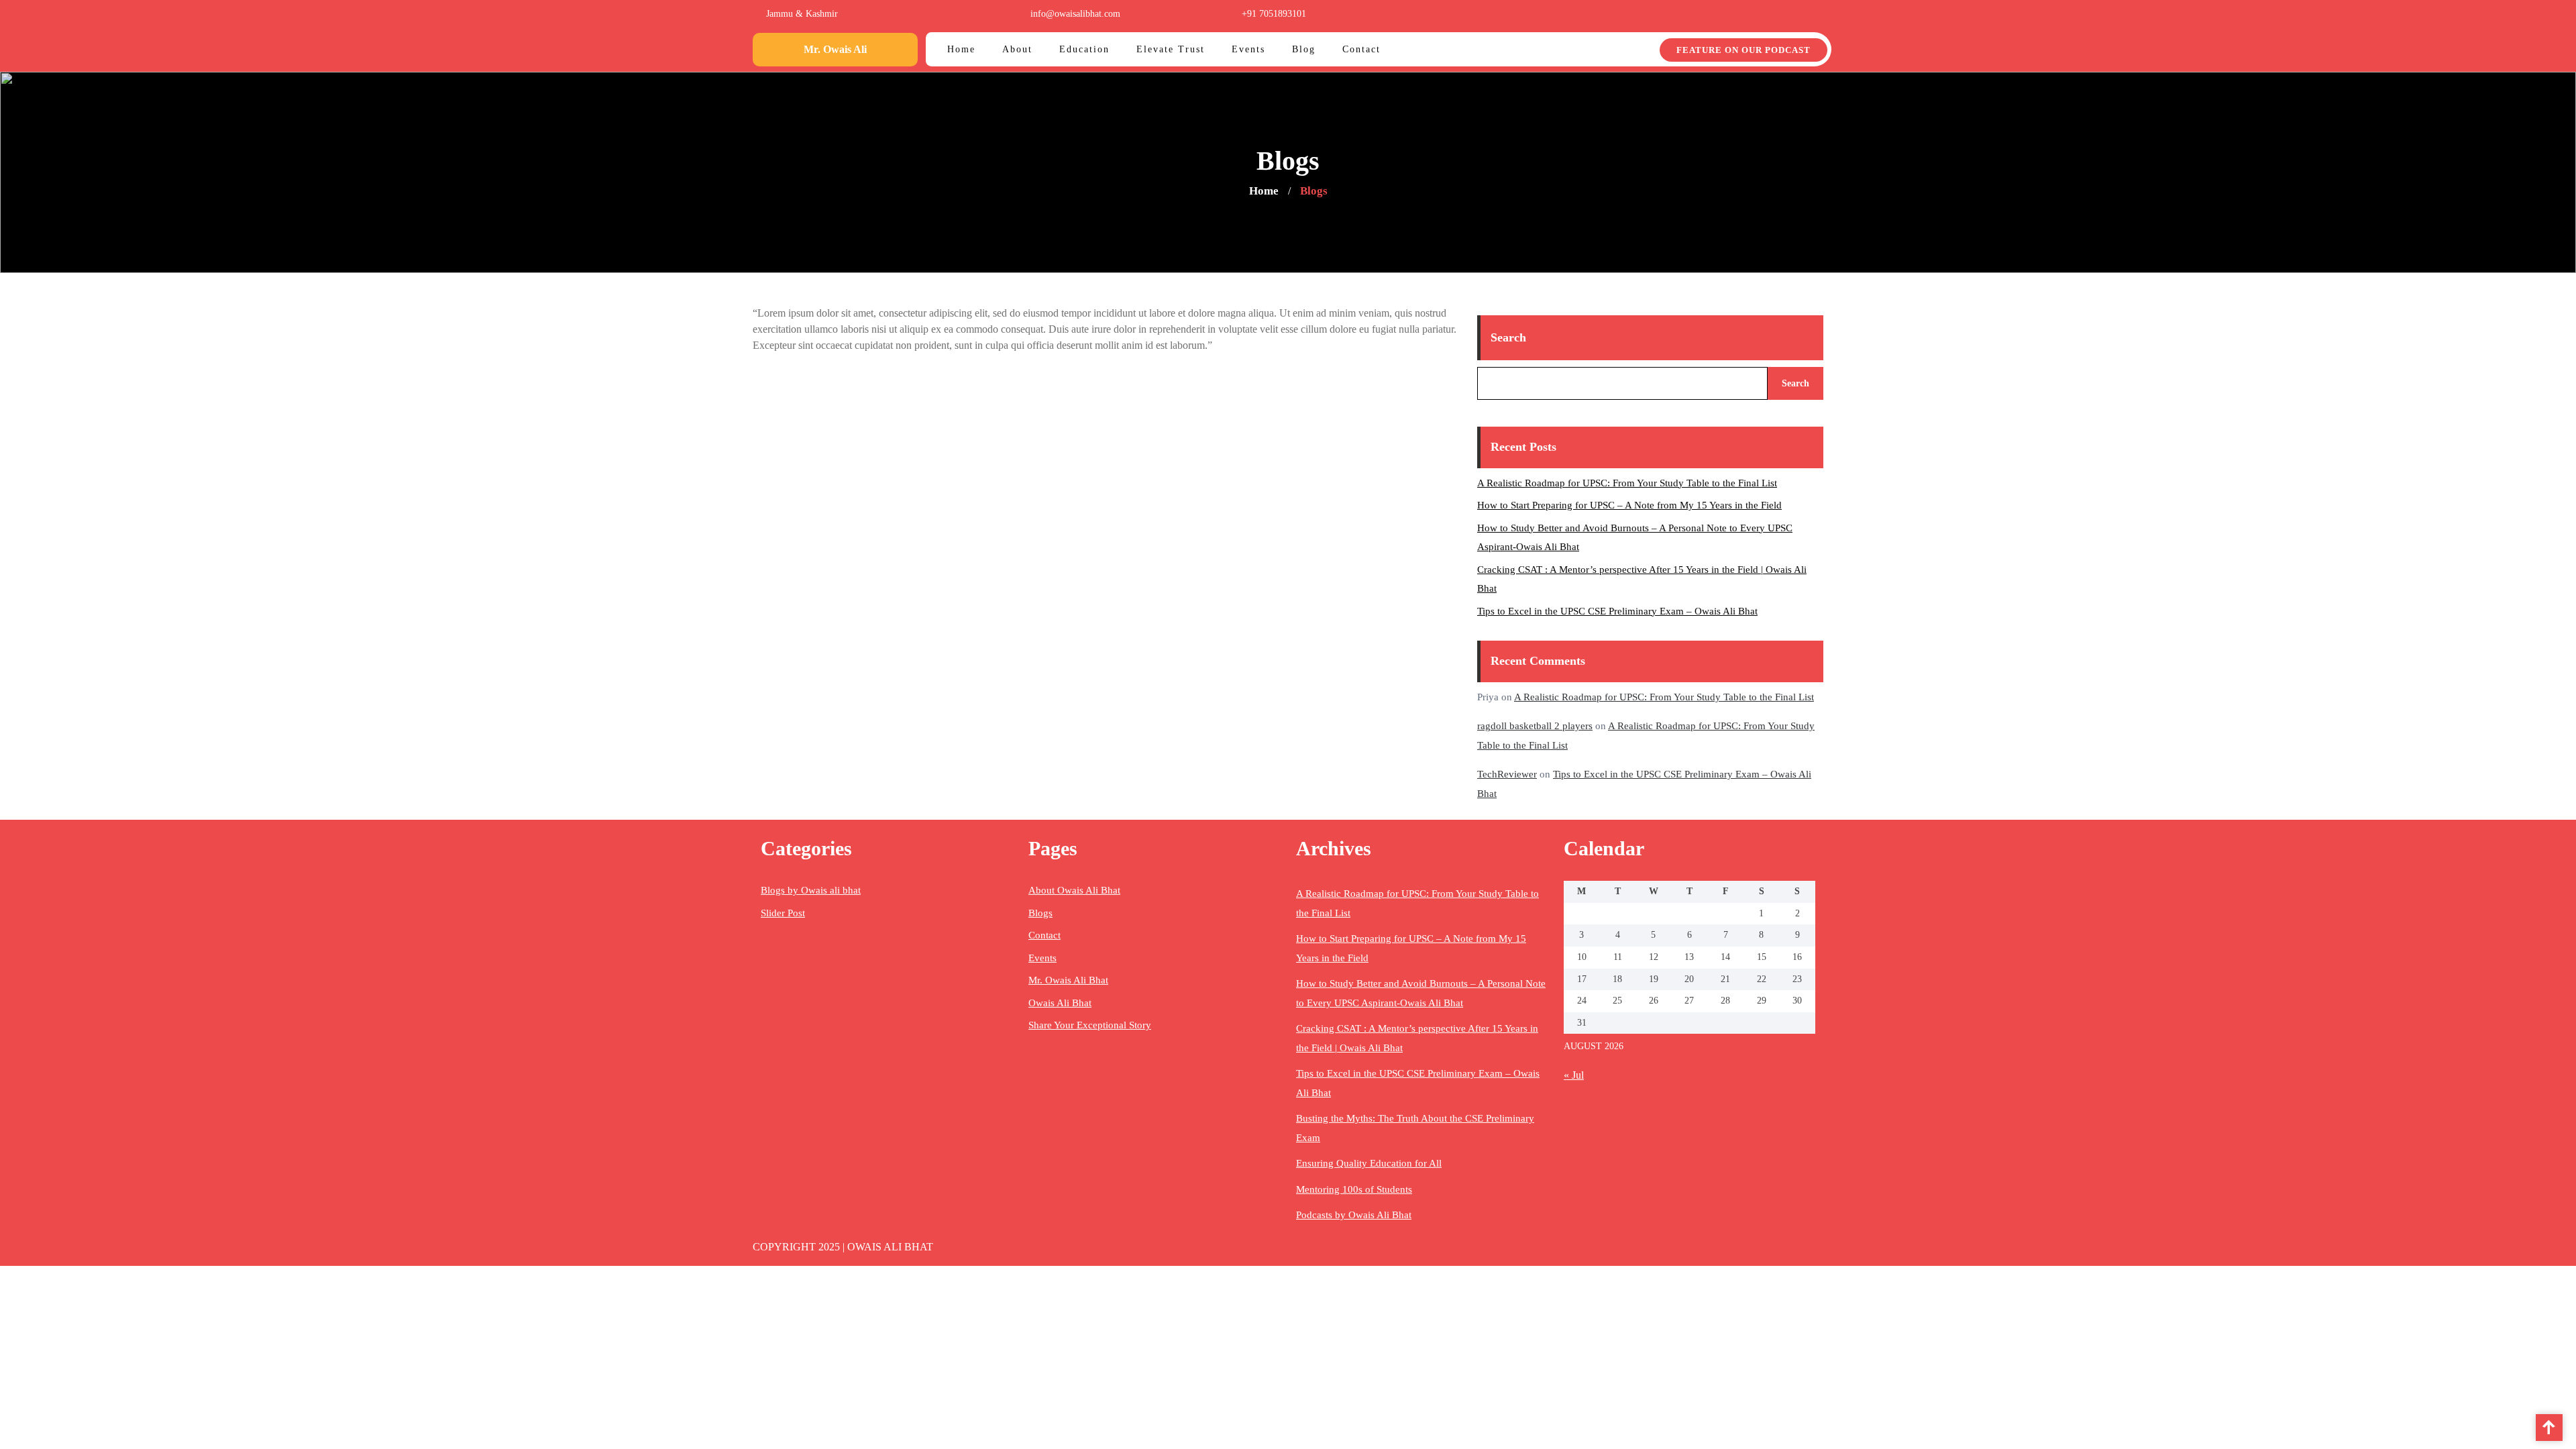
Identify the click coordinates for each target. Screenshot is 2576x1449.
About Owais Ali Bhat (1074, 890)
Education (1084, 49)
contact (1361, 49)
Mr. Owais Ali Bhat (1068, 980)
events (1248, 49)
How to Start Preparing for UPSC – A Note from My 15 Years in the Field (1629, 505)
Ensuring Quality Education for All (1369, 1163)
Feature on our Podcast (1743, 50)
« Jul (1574, 1075)
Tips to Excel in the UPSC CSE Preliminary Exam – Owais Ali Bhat (1617, 611)
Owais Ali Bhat (1060, 1003)
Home (961, 49)
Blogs (1040, 913)
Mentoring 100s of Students (1354, 1189)
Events (1042, 958)
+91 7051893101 (1274, 14)
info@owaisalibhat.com (1075, 14)
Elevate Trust (1171, 49)
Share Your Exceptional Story (1090, 1025)
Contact (1044, 935)
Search (1508, 337)
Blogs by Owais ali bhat (811, 890)
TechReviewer (1507, 774)
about (1017, 49)
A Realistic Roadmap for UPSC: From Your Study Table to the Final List (1627, 483)
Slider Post (783, 913)
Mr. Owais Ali (835, 49)
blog (1304, 49)
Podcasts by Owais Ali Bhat (1354, 1215)
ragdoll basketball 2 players (1535, 726)
